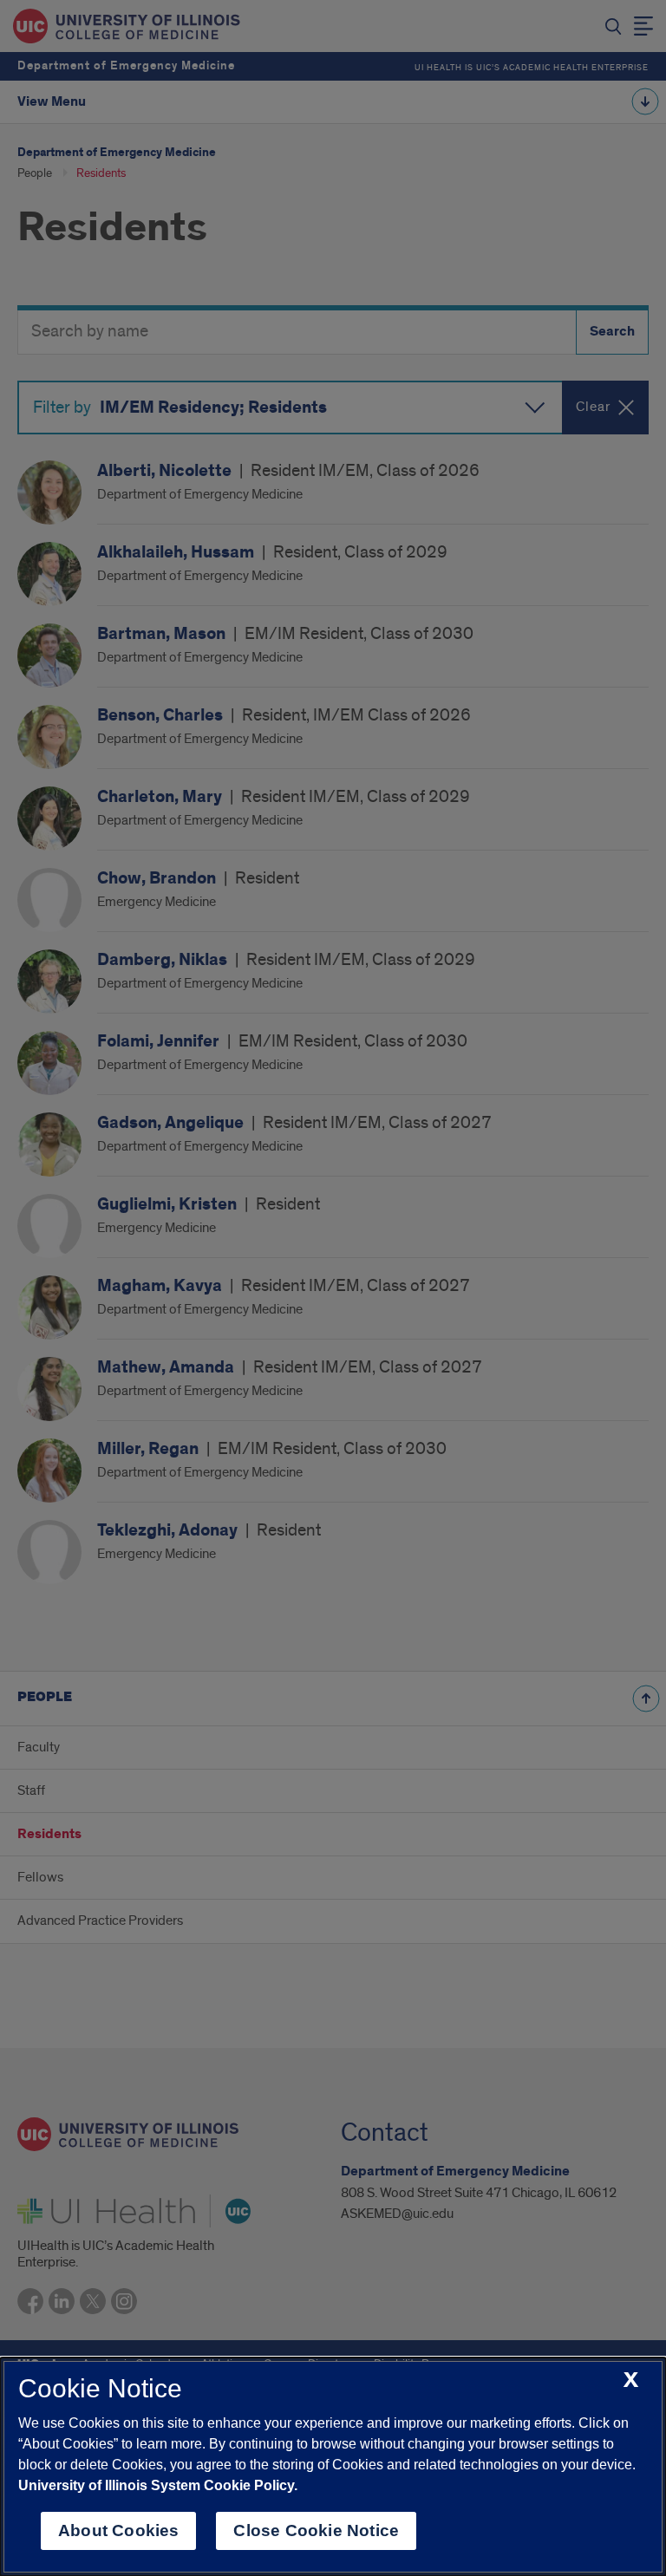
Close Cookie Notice (316, 2530)
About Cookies (118, 2530)
